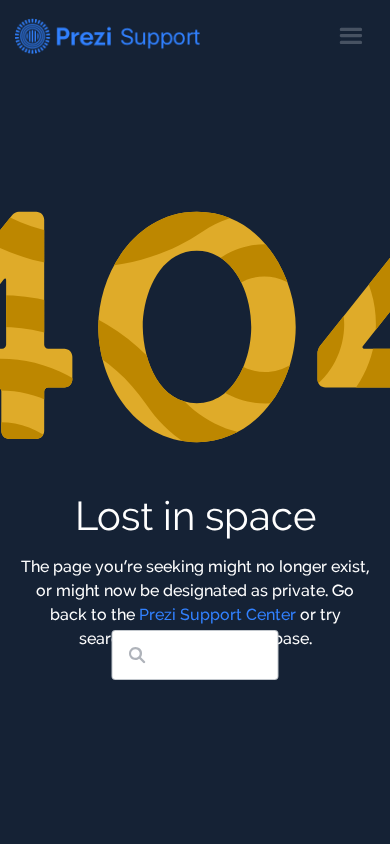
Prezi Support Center (217, 614)
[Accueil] (107, 32)
